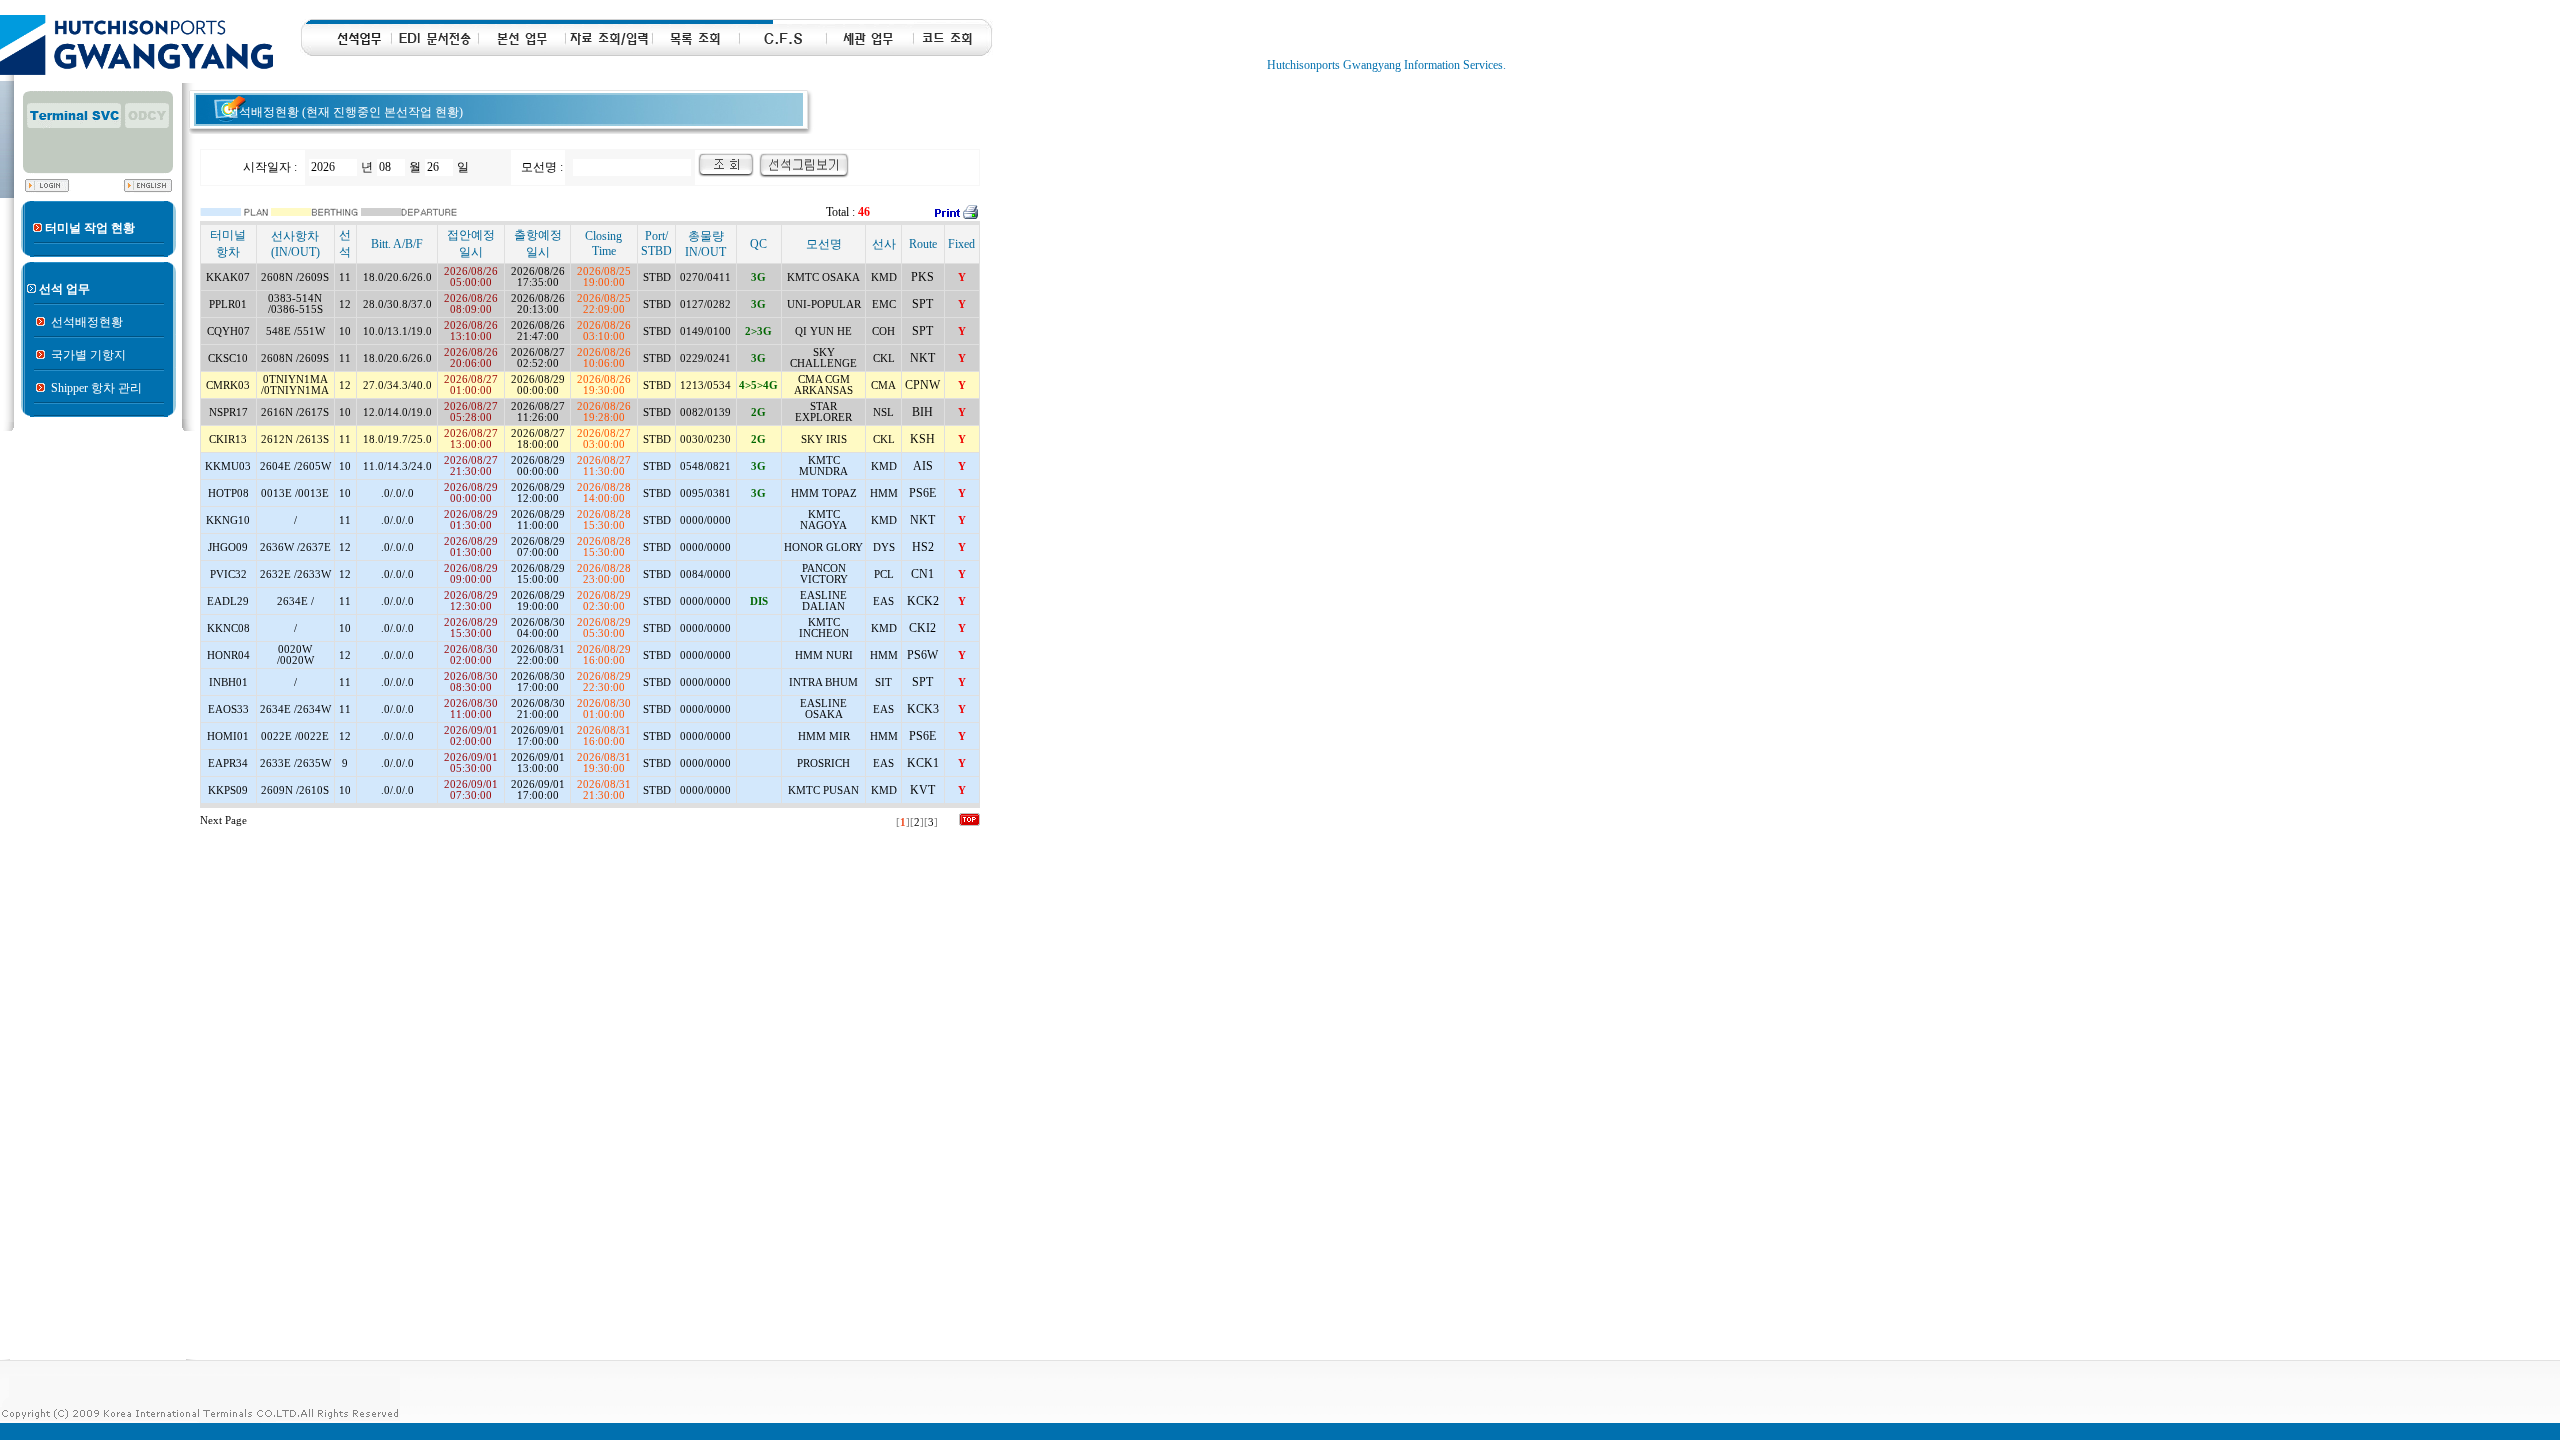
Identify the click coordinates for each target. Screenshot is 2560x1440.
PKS (922, 277)
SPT (922, 304)
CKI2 (922, 628)
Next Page (223, 820)
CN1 (922, 574)
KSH (922, 439)
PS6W (922, 655)
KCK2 (923, 601)
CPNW (922, 385)
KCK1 (923, 763)
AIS (923, 466)
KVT (922, 790)
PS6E (922, 493)
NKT (922, 358)
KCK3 (923, 709)
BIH (922, 412)
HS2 (923, 547)
